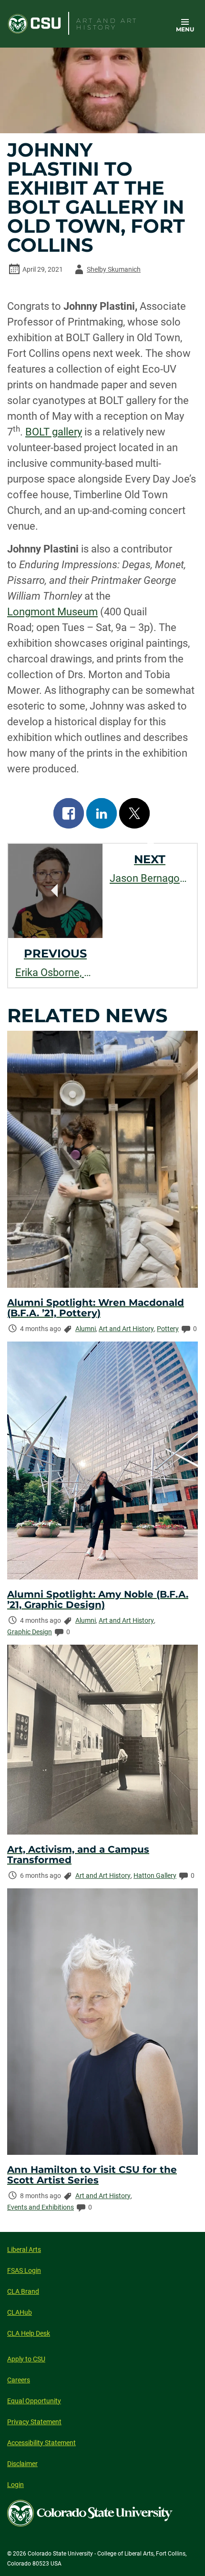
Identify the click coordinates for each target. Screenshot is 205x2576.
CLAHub (20, 2312)
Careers (19, 2380)
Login (15, 2485)
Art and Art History (126, 1329)
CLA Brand (23, 2291)
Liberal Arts (24, 2250)
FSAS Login (24, 2270)
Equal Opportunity (34, 2401)
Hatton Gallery (155, 1875)
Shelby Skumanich (106, 271)
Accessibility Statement (41, 2443)
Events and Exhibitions (41, 2207)
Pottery (168, 1329)
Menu (185, 29)
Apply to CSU (26, 2359)
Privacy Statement (34, 2422)
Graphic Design (30, 1632)
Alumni (86, 1329)
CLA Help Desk (29, 2333)
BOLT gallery (54, 432)
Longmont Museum (52, 612)
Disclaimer (22, 2464)
